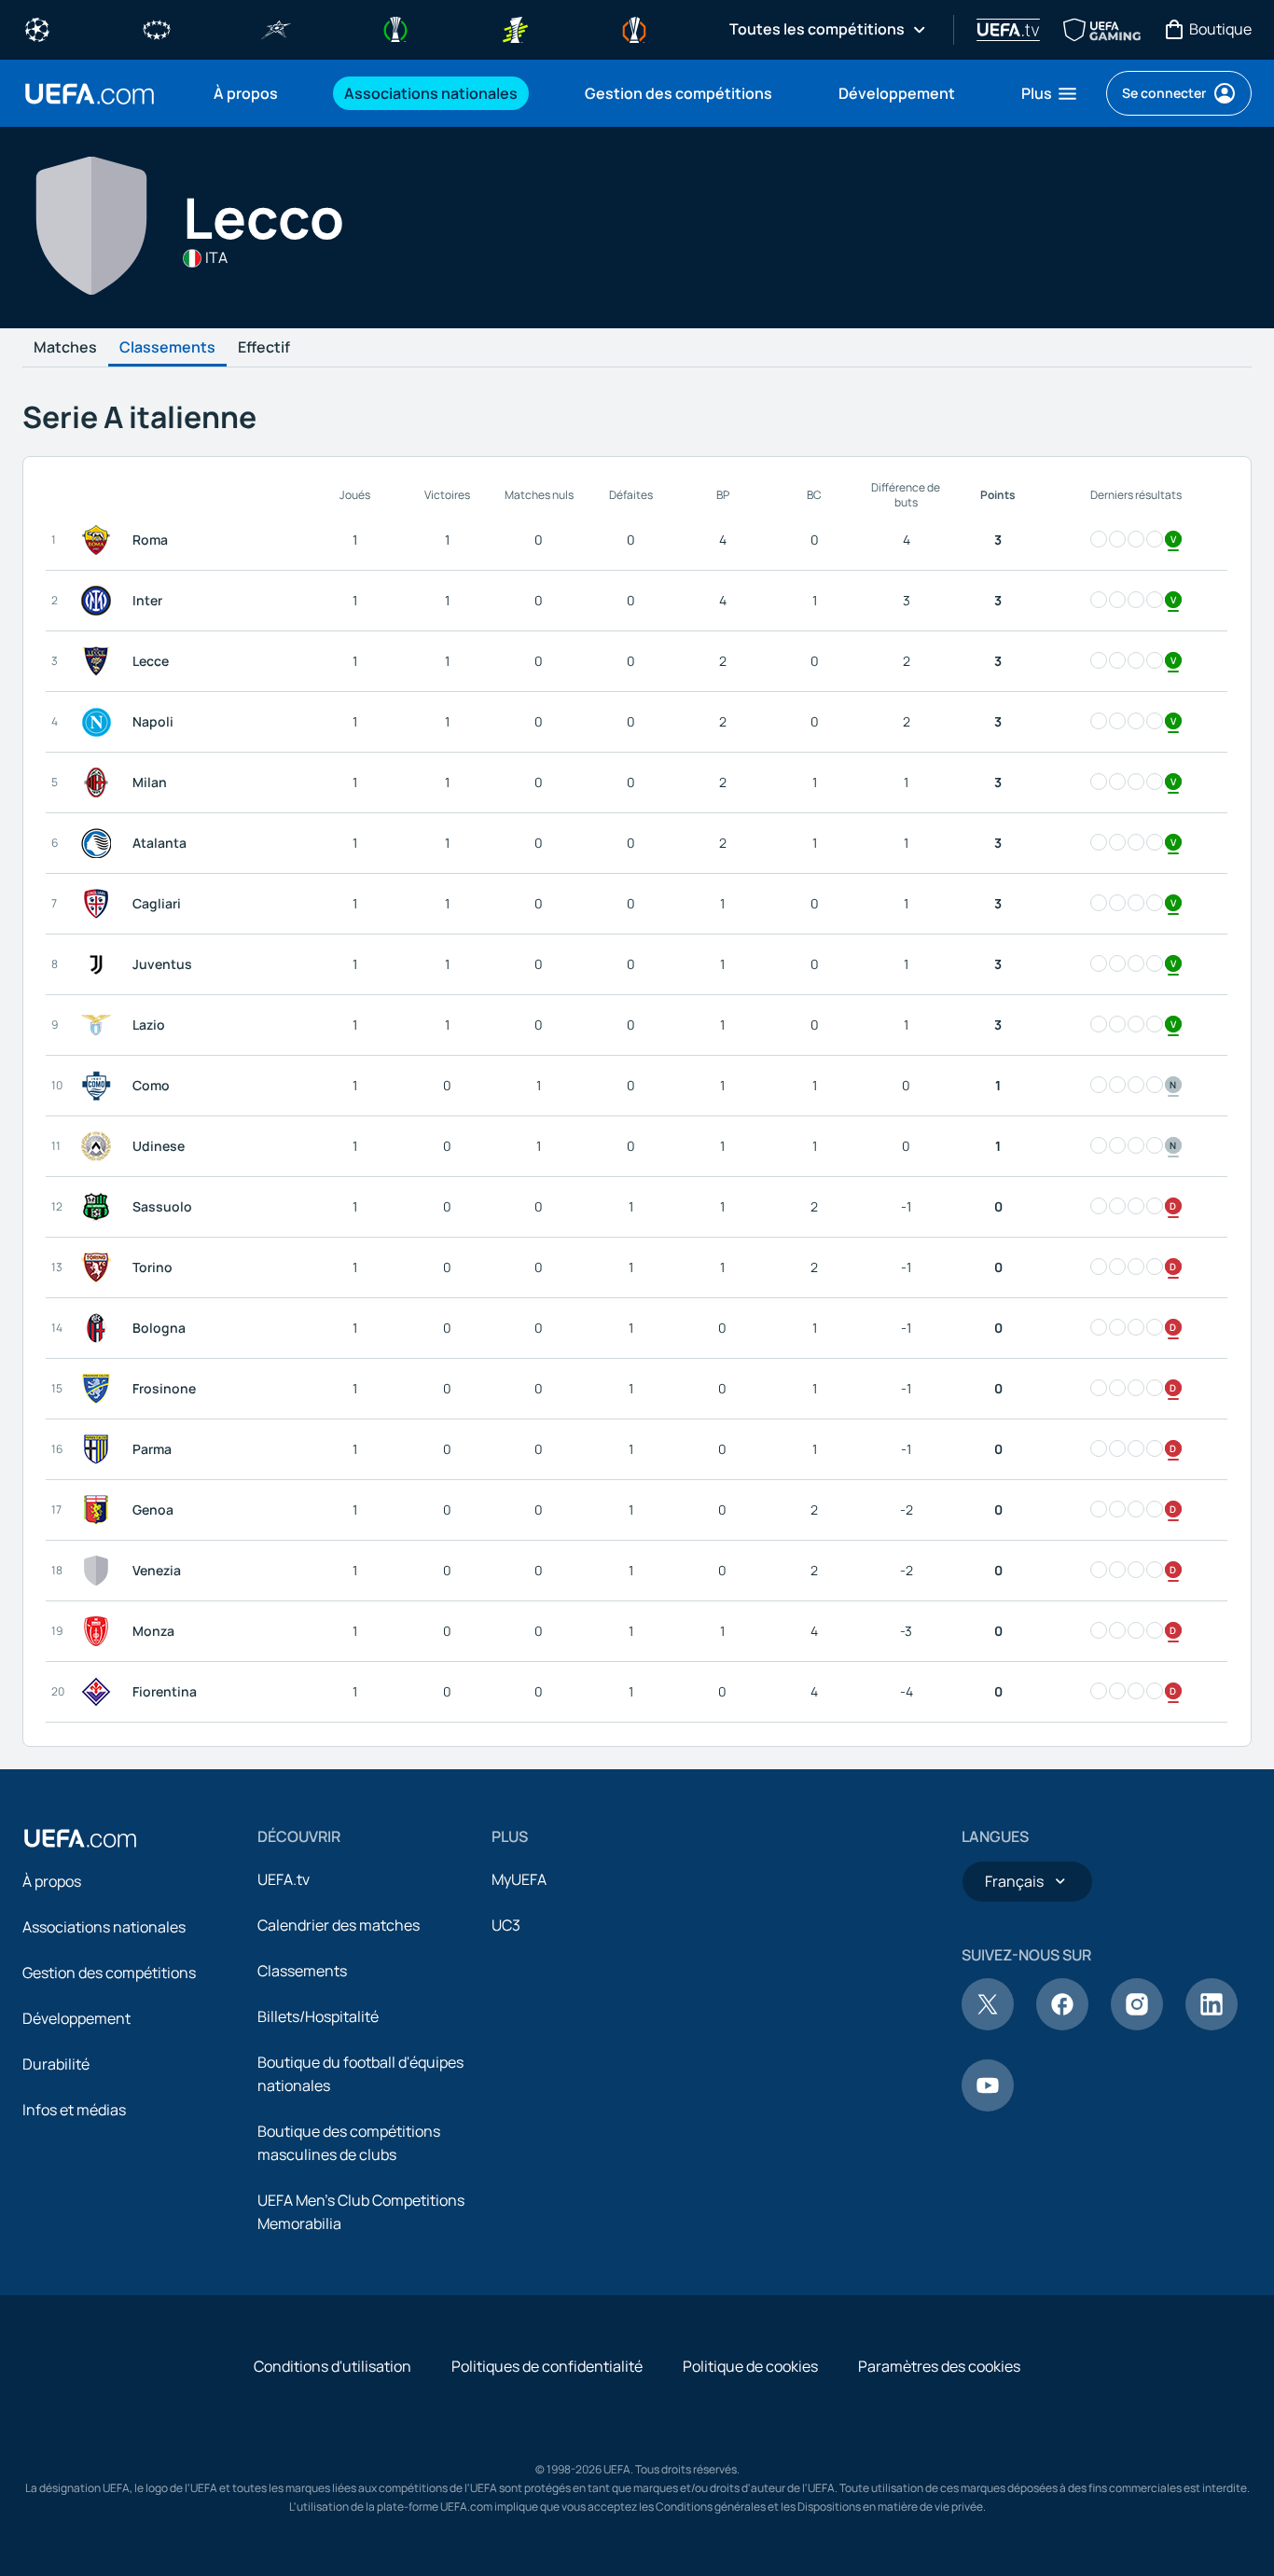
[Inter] (100, 601)
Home (90, 94)
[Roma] (100, 540)
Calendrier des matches (339, 1925)
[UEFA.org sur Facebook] (1062, 2025)
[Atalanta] (100, 843)
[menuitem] (256, 93)
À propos (52, 1881)
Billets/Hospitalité (318, 2016)
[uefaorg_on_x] (988, 2025)
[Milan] (100, 782)
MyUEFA (519, 1879)
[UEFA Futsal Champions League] (276, 28)
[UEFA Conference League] (395, 28)
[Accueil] (80, 1838)
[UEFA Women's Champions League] (157, 28)
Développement (76, 2018)
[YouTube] (988, 2106)
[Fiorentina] (100, 1692)
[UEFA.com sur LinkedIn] (1212, 2025)
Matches (65, 348)
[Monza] (100, 1631)
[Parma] (100, 1449)
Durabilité (56, 2064)
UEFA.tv (284, 1879)
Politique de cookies (750, 2366)
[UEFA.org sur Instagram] (1137, 2025)
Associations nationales (104, 1927)
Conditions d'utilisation (332, 2366)
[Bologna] (100, 1328)
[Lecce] (100, 661)
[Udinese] (100, 1146)
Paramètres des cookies (939, 2366)
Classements (167, 348)
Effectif (264, 348)
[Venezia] (100, 1571)
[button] (1050, 93)
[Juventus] (100, 964)
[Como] (100, 1086)
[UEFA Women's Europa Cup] (515, 28)
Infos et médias (74, 2110)
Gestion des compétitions (109, 1973)
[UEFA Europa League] (634, 28)
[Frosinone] (100, 1389)
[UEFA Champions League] (37, 28)
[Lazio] (100, 1025)
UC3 (506, 1925)
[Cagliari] (100, 904)
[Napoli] (100, 722)
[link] (246, 93)
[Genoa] (100, 1510)
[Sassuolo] (100, 1207)
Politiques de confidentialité (547, 2366)
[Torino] (100, 1267)
